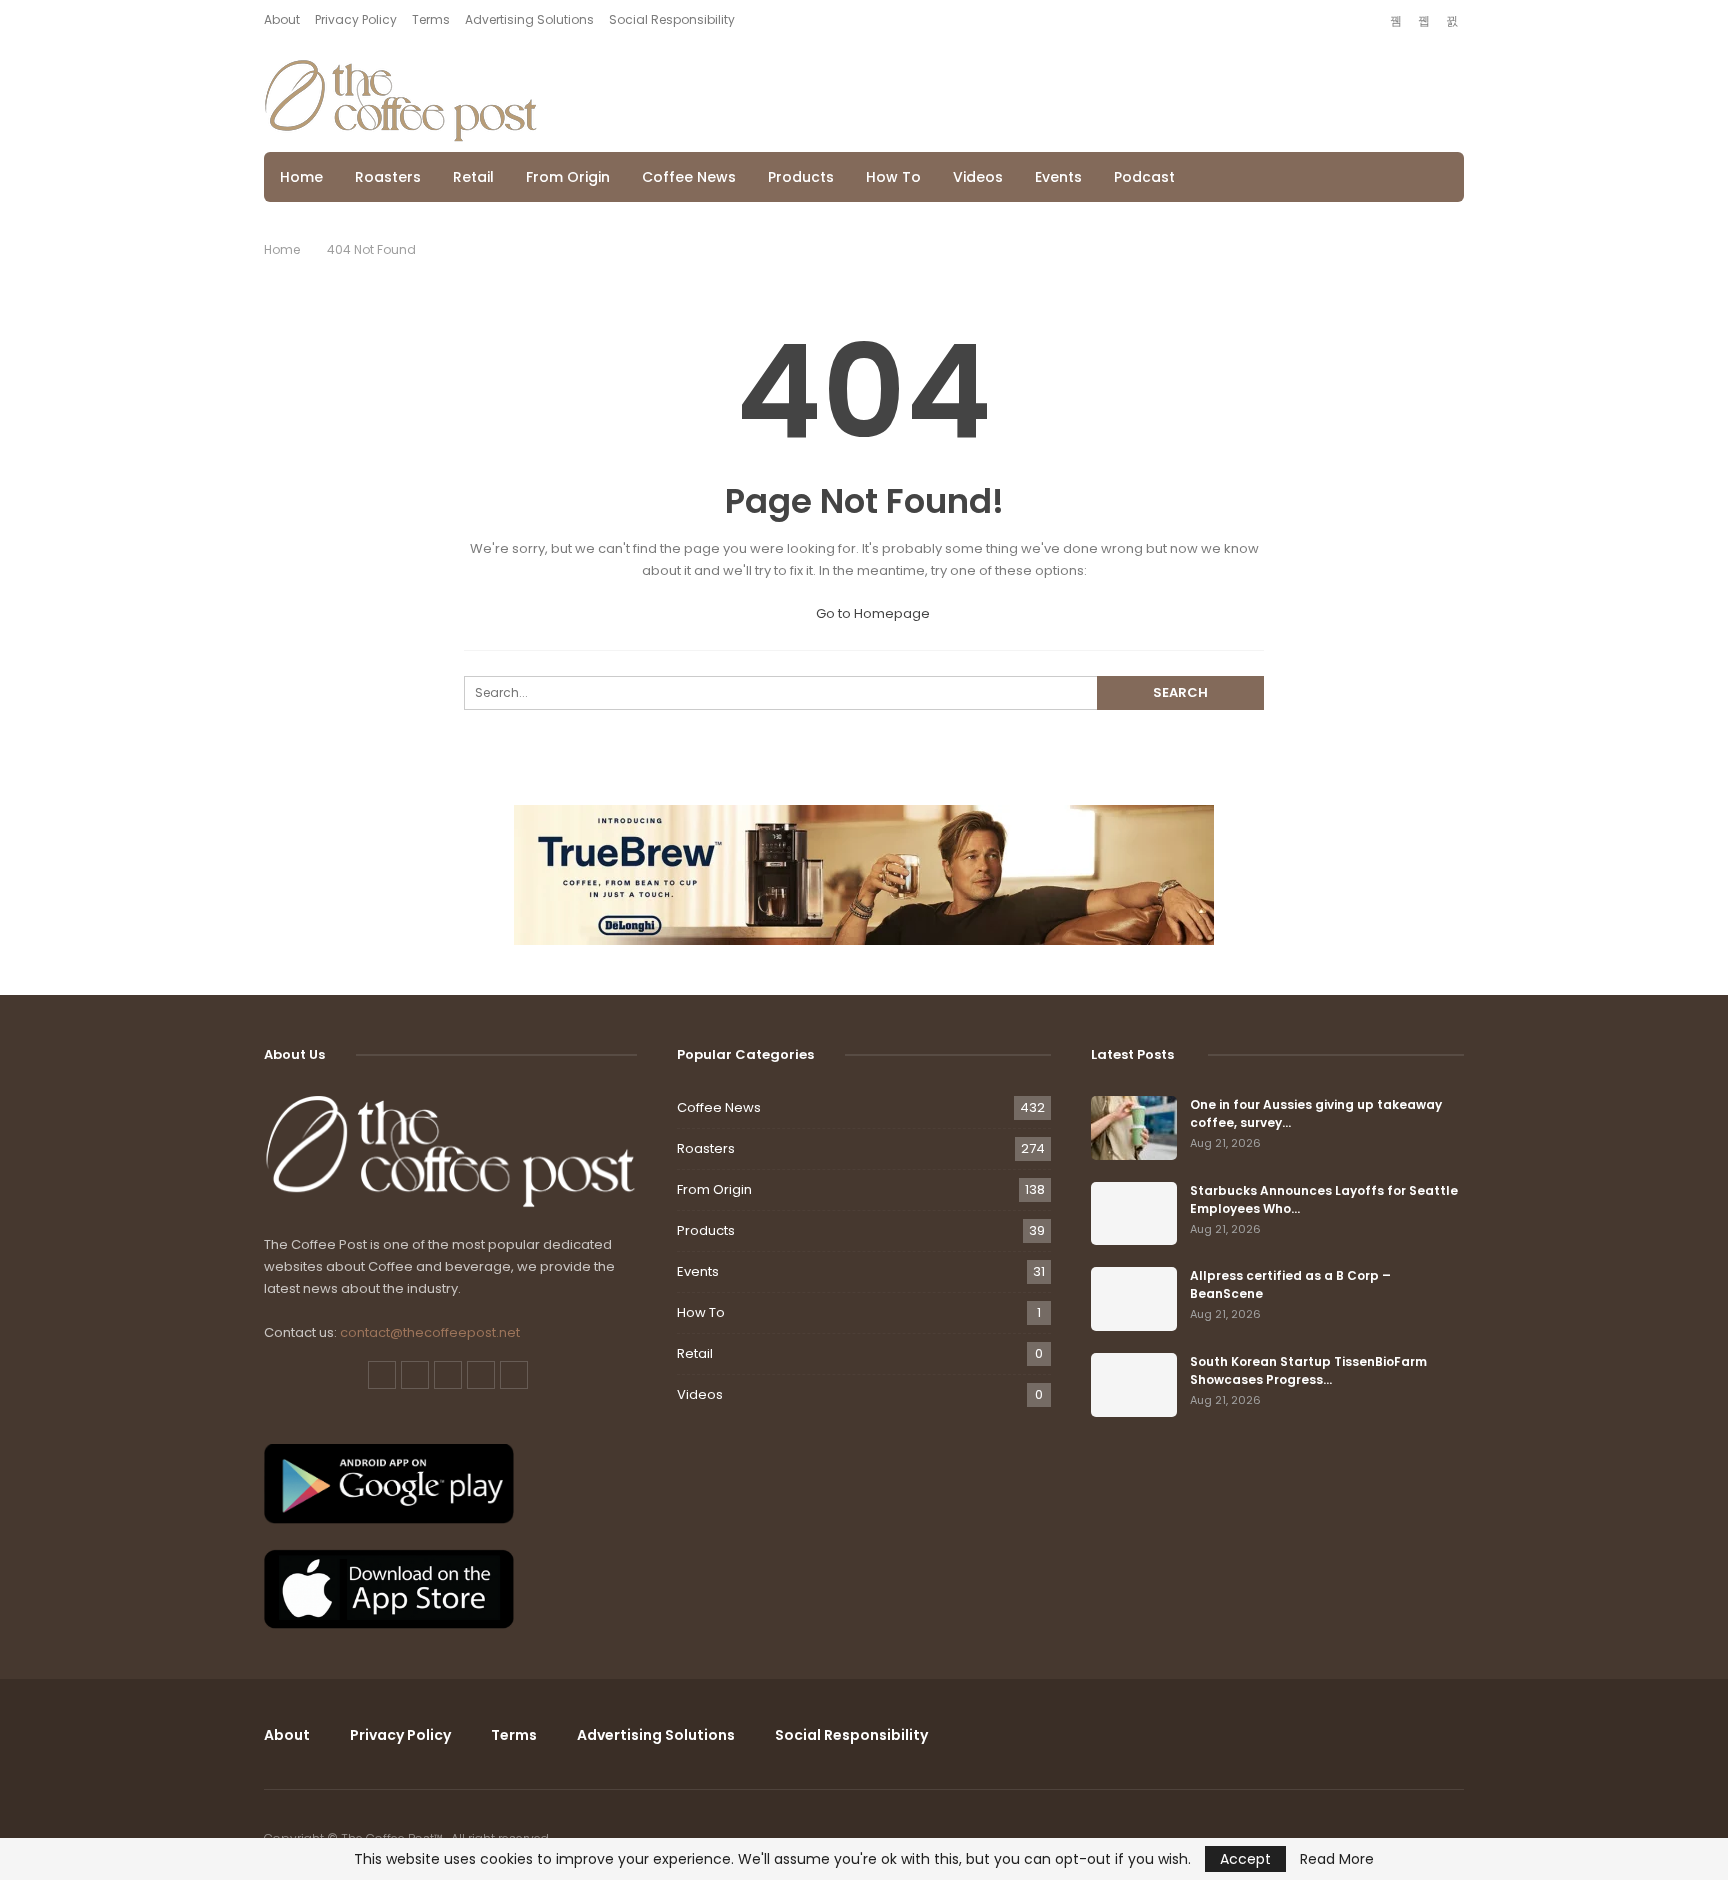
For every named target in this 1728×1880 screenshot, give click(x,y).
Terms (431, 19)
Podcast (1144, 177)
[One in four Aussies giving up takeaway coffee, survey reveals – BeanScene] (1134, 1128)
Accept (1245, 1859)
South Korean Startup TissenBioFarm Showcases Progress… (1308, 1370)
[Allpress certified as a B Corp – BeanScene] (1134, 1299)
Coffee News (689, 177)
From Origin (568, 177)
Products (801, 177)
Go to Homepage (871, 613)
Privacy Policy (356, 19)
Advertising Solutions (529, 19)
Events (1058, 177)
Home (301, 177)
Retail (473, 177)
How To (893, 177)
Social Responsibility (672, 19)
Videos (978, 177)
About (282, 19)
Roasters (388, 177)
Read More (1337, 1859)
